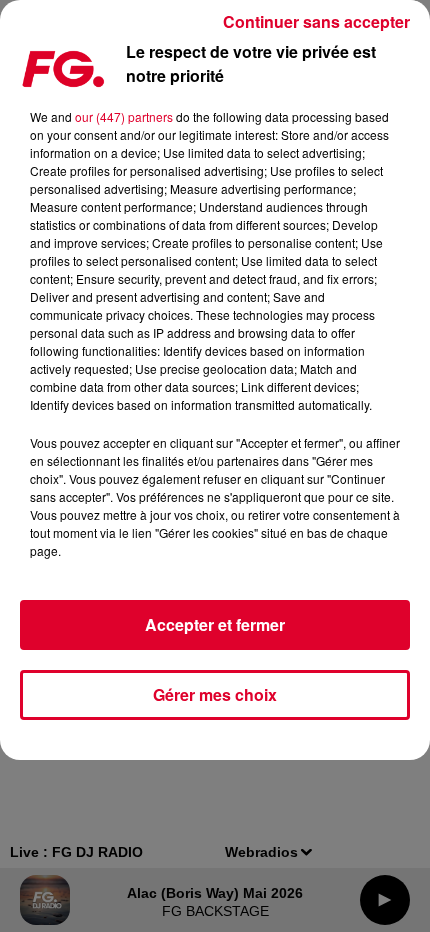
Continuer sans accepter (316, 21)
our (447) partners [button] (124, 116)
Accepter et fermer (215, 624)
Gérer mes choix (215, 694)
